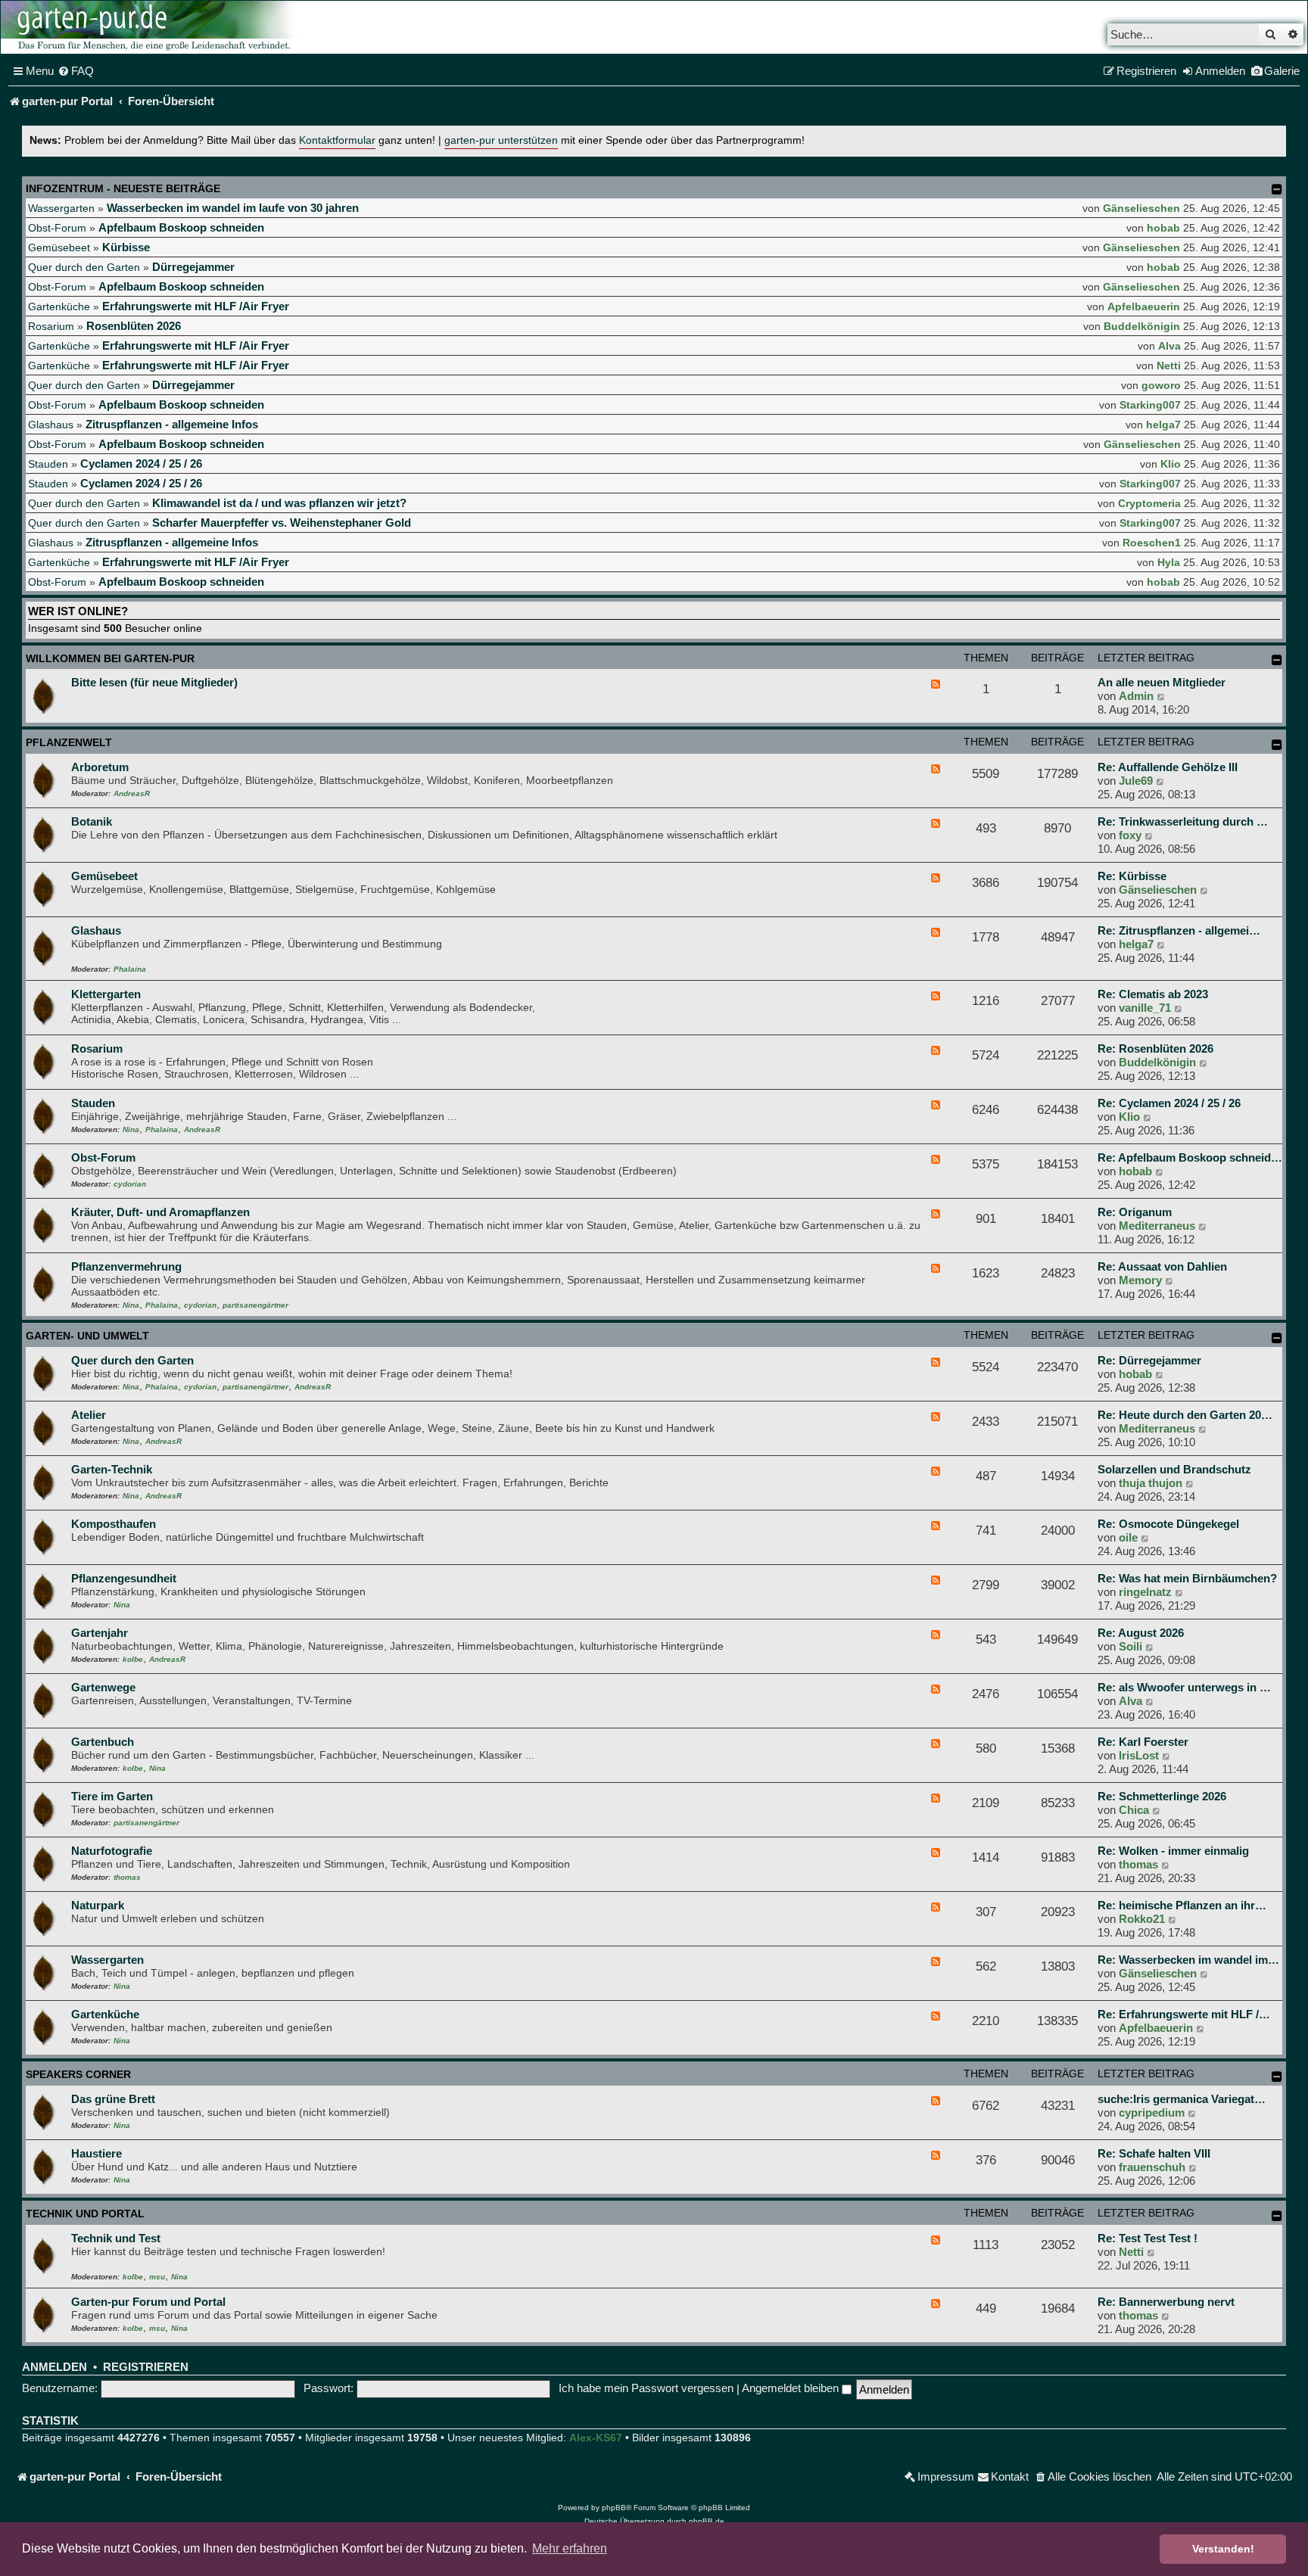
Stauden (48, 464)
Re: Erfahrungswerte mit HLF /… (1184, 2014)
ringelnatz (1145, 1592)
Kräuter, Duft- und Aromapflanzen (160, 1212)
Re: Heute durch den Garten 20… (1185, 1415)
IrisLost (1139, 1755)
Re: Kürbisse (1132, 876)
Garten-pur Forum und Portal (148, 2302)
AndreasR (132, 793)
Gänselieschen (1141, 208)
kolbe (133, 1659)
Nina (131, 1129)
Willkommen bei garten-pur (110, 658)
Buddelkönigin (1142, 326)
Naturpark (98, 1905)
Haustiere (97, 2153)
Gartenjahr (100, 1633)
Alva (1169, 346)
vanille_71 (1145, 1008)
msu (157, 2277)
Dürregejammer (193, 267)
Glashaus (51, 425)
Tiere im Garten (112, 1796)
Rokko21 (1142, 1919)
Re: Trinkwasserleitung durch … (1183, 821)
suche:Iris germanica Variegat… (1182, 2099)
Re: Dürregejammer (1149, 1360)
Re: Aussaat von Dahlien (1162, 1266)
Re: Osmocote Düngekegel (1168, 1524)
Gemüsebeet (59, 247)
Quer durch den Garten (84, 267)
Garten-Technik (112, 1469)
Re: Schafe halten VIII (1154, 2153)
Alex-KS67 (596, 2438)
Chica (1134, 1810)
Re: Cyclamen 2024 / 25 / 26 (1169, 1103)
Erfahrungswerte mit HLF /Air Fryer (196, 306)
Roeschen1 (1152, 543)
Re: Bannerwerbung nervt (1166, 2302)
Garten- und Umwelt (87, 1336)
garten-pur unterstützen (501, 140)
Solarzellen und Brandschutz (1174, 1469)
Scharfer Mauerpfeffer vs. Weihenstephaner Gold (282, 523)
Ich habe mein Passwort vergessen (646, 2388)
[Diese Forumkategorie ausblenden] (1277, 660)
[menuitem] (76, 71)
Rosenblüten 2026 (134, 326)
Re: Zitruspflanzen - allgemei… (1179, 930)
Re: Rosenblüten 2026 (1155, 1048)
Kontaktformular (337, 140)
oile (1128, 1537)
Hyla (1169, 562)
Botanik (92, 821)
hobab (1163, 228)
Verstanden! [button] (1223, 2549)
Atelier (89, 1415)
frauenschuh (1152, 2167)
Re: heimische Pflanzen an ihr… (1182, 1905)
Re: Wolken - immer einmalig (1173, 1851)
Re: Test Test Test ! (1148, 2238)
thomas (127, 1877)
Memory (1140, 1280)
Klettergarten (106, 994)
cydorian (130, 1184)
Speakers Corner (78, 2074)
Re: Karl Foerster (1143, 1742)
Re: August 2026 (1141, 1633)
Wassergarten (61, 208)
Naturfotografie (112, 1851)
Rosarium (51, 326)
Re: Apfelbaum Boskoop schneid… (1190, 1157)
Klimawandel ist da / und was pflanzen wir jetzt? (279, 503)
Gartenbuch (103, 1742)
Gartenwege (103, 1687)
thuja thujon (1151, 1483)
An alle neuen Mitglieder (1162, 682)
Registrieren (146, 2367)
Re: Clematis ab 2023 (1153, 994)
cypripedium (1152, 2112)
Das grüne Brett (113, 2099)
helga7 (1163, 425)
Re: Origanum (1135, 1212)
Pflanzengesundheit (124, 1578)
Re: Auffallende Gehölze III (1168, 767)
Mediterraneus (1157, 1226)
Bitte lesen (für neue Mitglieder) (154, 682)
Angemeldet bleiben (792, 2388)
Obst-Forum (57, 228)
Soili (1130, 1646)
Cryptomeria (1149, 503)
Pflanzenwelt (69, 742)
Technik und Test (116, 2238)
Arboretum (100, 767)
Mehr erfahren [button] (570, 2548)
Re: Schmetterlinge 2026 (1162, 1796)
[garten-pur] (152, 27)
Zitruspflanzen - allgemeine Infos (172, 424)
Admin (1136, 696)
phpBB (614, 2508)
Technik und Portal (85, 2214)
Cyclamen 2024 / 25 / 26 (141, 464)
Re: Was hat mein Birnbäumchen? (1187, 1578)
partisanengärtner (255, 1305)
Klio (1171, 464)
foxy (1130, 835)
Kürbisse (126, 247)
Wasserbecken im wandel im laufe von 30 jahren (233, 208)
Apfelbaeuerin (1144, 306)
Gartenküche (59, 306)
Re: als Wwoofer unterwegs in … (1184, 1687)
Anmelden (54, 2367)
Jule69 (1136, 781)
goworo (1161, 385)
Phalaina (130, 969)
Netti (1169, 366)
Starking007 (1150, 405)
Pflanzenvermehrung (126, 1266)
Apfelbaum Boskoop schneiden (181, 227)
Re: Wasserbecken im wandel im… (1188, 1960)
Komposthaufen (114, 1524)
